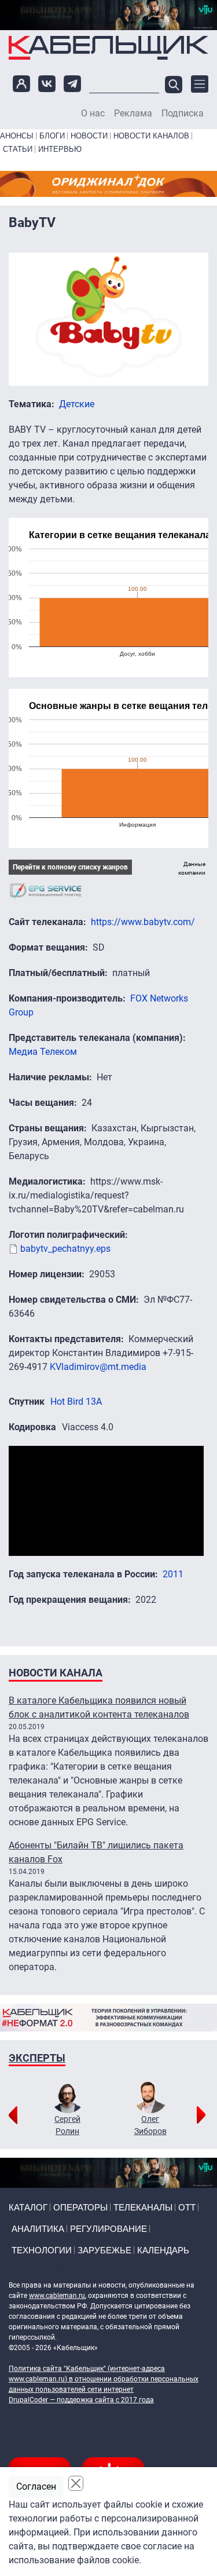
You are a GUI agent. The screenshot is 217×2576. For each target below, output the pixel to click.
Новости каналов (151, 136)
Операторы (80, 2207)
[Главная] (108, 47)
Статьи (18, 149)
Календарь (163, 2250)
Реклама (133, 114)
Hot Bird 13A (76, 1402)
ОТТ (187, 2207)
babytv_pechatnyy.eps (65, 1249)
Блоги (52, 136)
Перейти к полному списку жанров (70, 867)
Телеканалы (143, 2207)
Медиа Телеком (43, 1052)
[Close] (76, 2483)
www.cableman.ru (57, 2296)
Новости (89, 136)
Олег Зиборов (150, 2125)
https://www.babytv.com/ (143, 922)
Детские (77, 404)
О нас (93, 114)
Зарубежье (104, 2250)
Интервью (60, 149)
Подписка (183, 114)
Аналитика (38, 2229)
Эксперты (37, 2058)
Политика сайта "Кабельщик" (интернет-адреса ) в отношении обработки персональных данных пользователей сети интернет (104, 2379)
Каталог (28, 2207)
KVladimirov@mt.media (98, 1367)
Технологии (42, 2250)
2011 (173, 1574)
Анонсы (17, 136)
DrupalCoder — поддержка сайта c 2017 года (81, 2400)
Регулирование (108, 2229)
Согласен (36, 2487)
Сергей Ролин (67, 2125)
